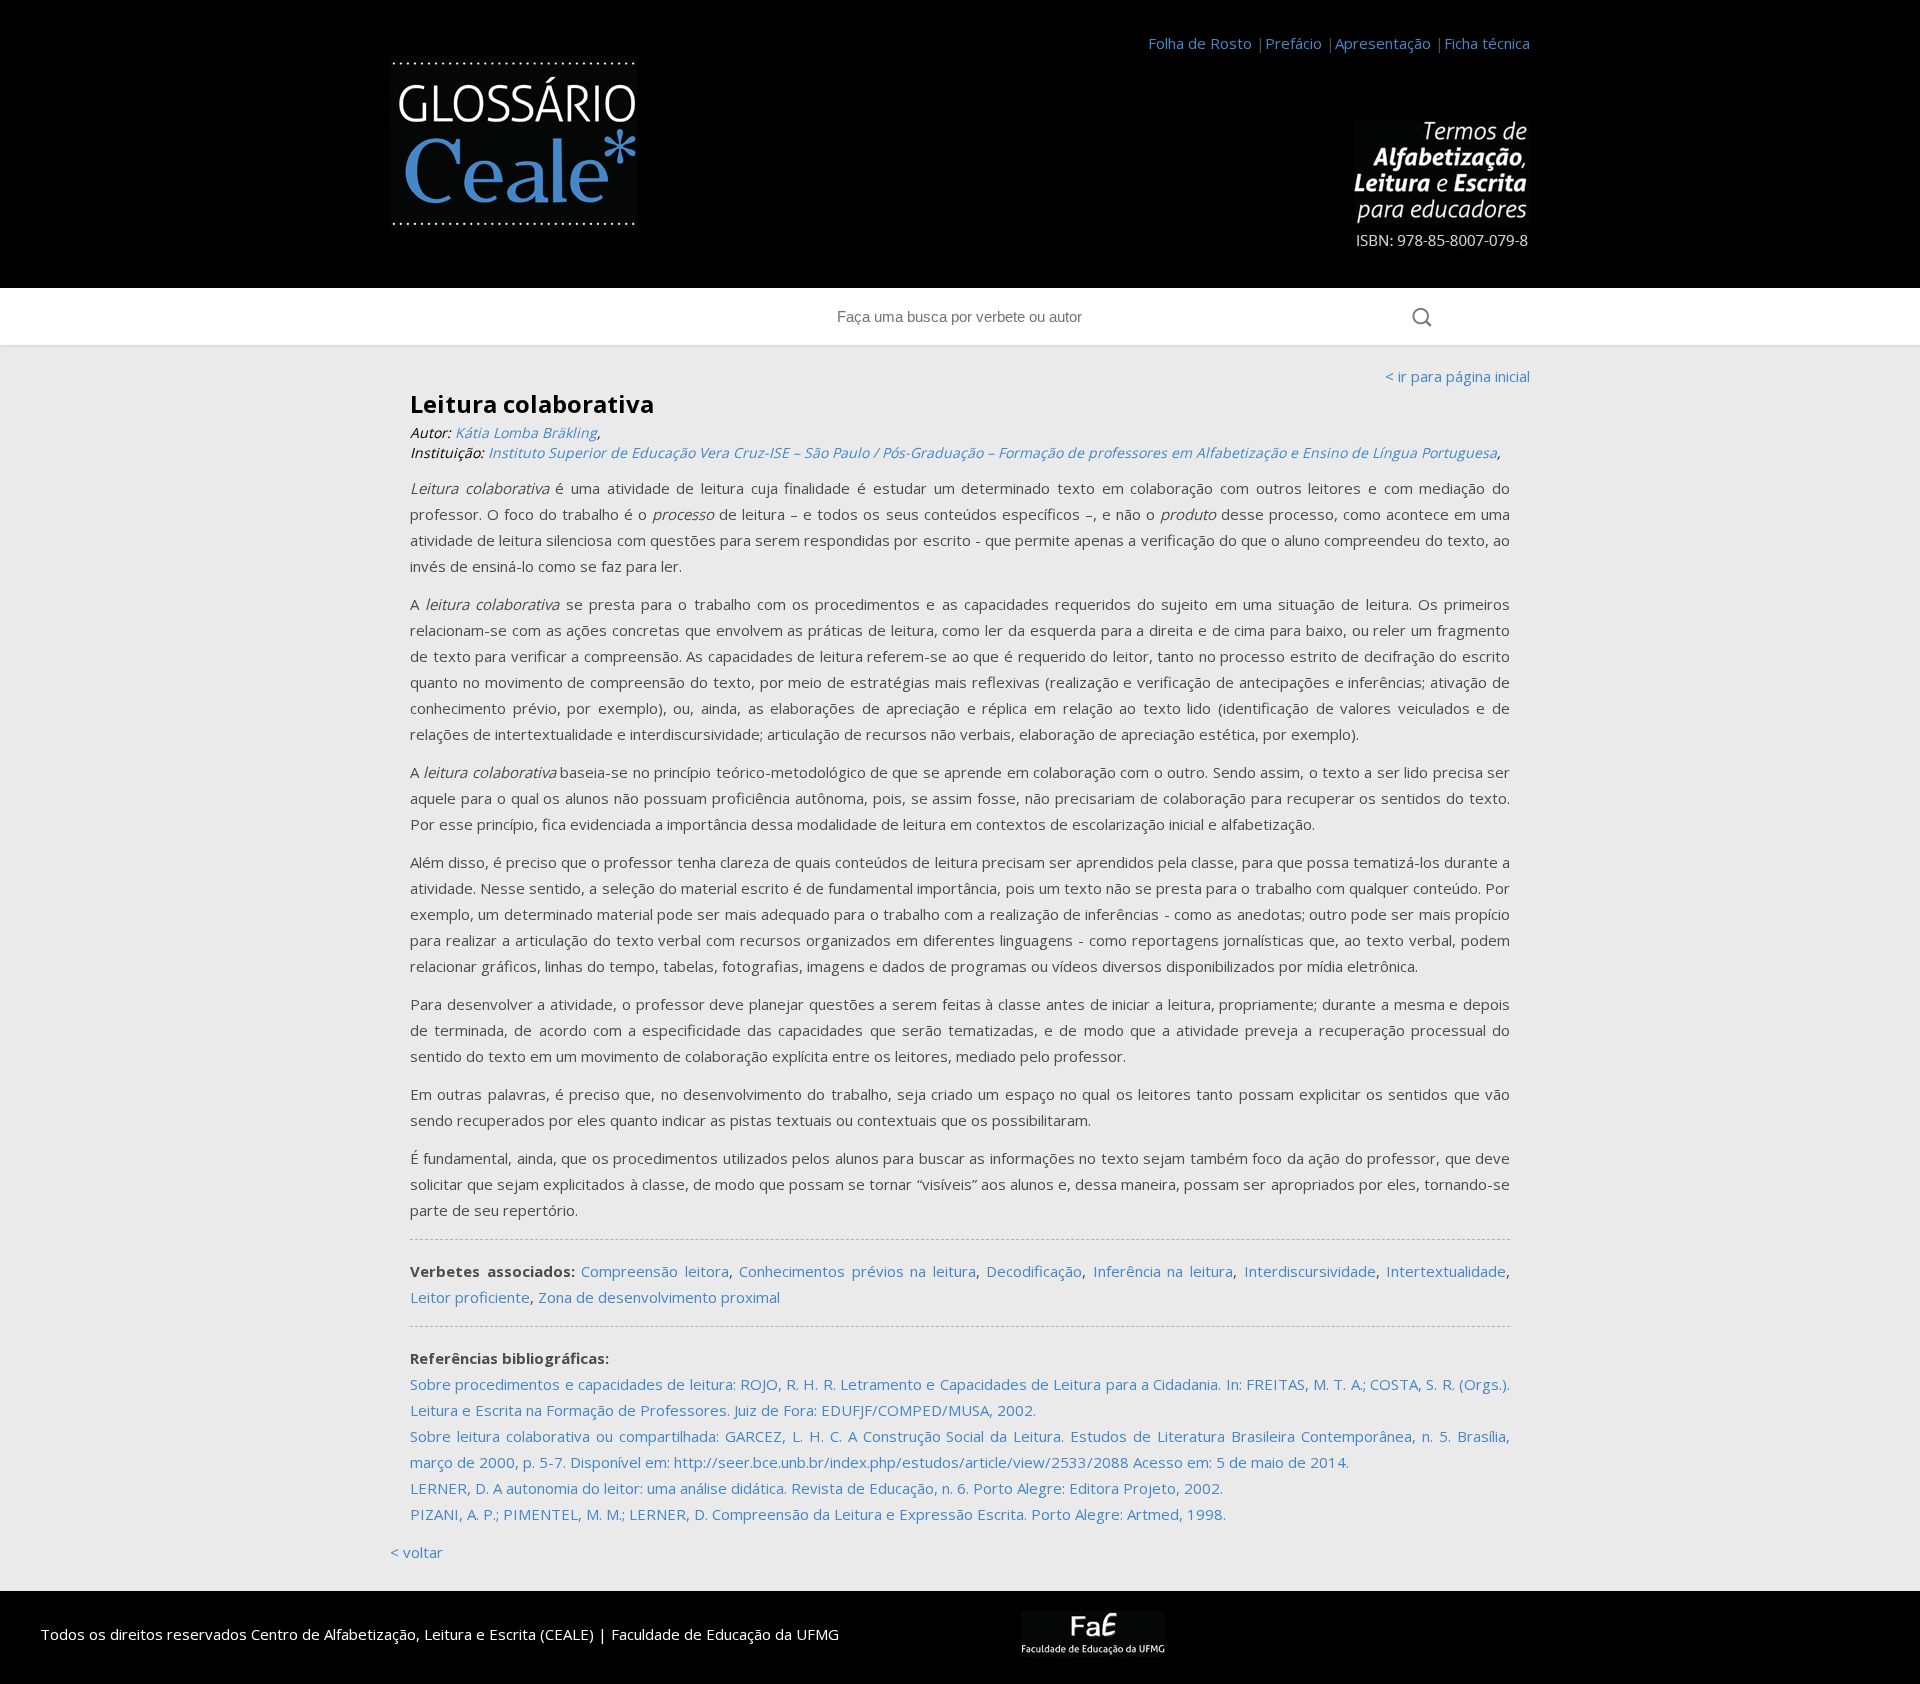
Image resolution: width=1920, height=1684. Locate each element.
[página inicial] (525, 146)
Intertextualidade (1446, 1271)
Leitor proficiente (470, 1297)
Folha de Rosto (1200, 43)
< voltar (416, 1552)
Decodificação (1034, 1271)
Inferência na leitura (1163, 1271)
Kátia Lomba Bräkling (526, 432)
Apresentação (1383, 43)
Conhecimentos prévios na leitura (857, 1271)
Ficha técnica (1487, 43)
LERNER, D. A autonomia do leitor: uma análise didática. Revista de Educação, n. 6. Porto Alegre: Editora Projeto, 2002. (816, 1488)
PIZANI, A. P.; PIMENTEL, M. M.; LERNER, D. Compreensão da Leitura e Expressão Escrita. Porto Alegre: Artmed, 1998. (818, 1514)
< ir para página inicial (1457, 376)
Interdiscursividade (1310, 1271)
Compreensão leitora (655, 1271)
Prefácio (1293, 43)
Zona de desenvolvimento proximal (659, 1297)
